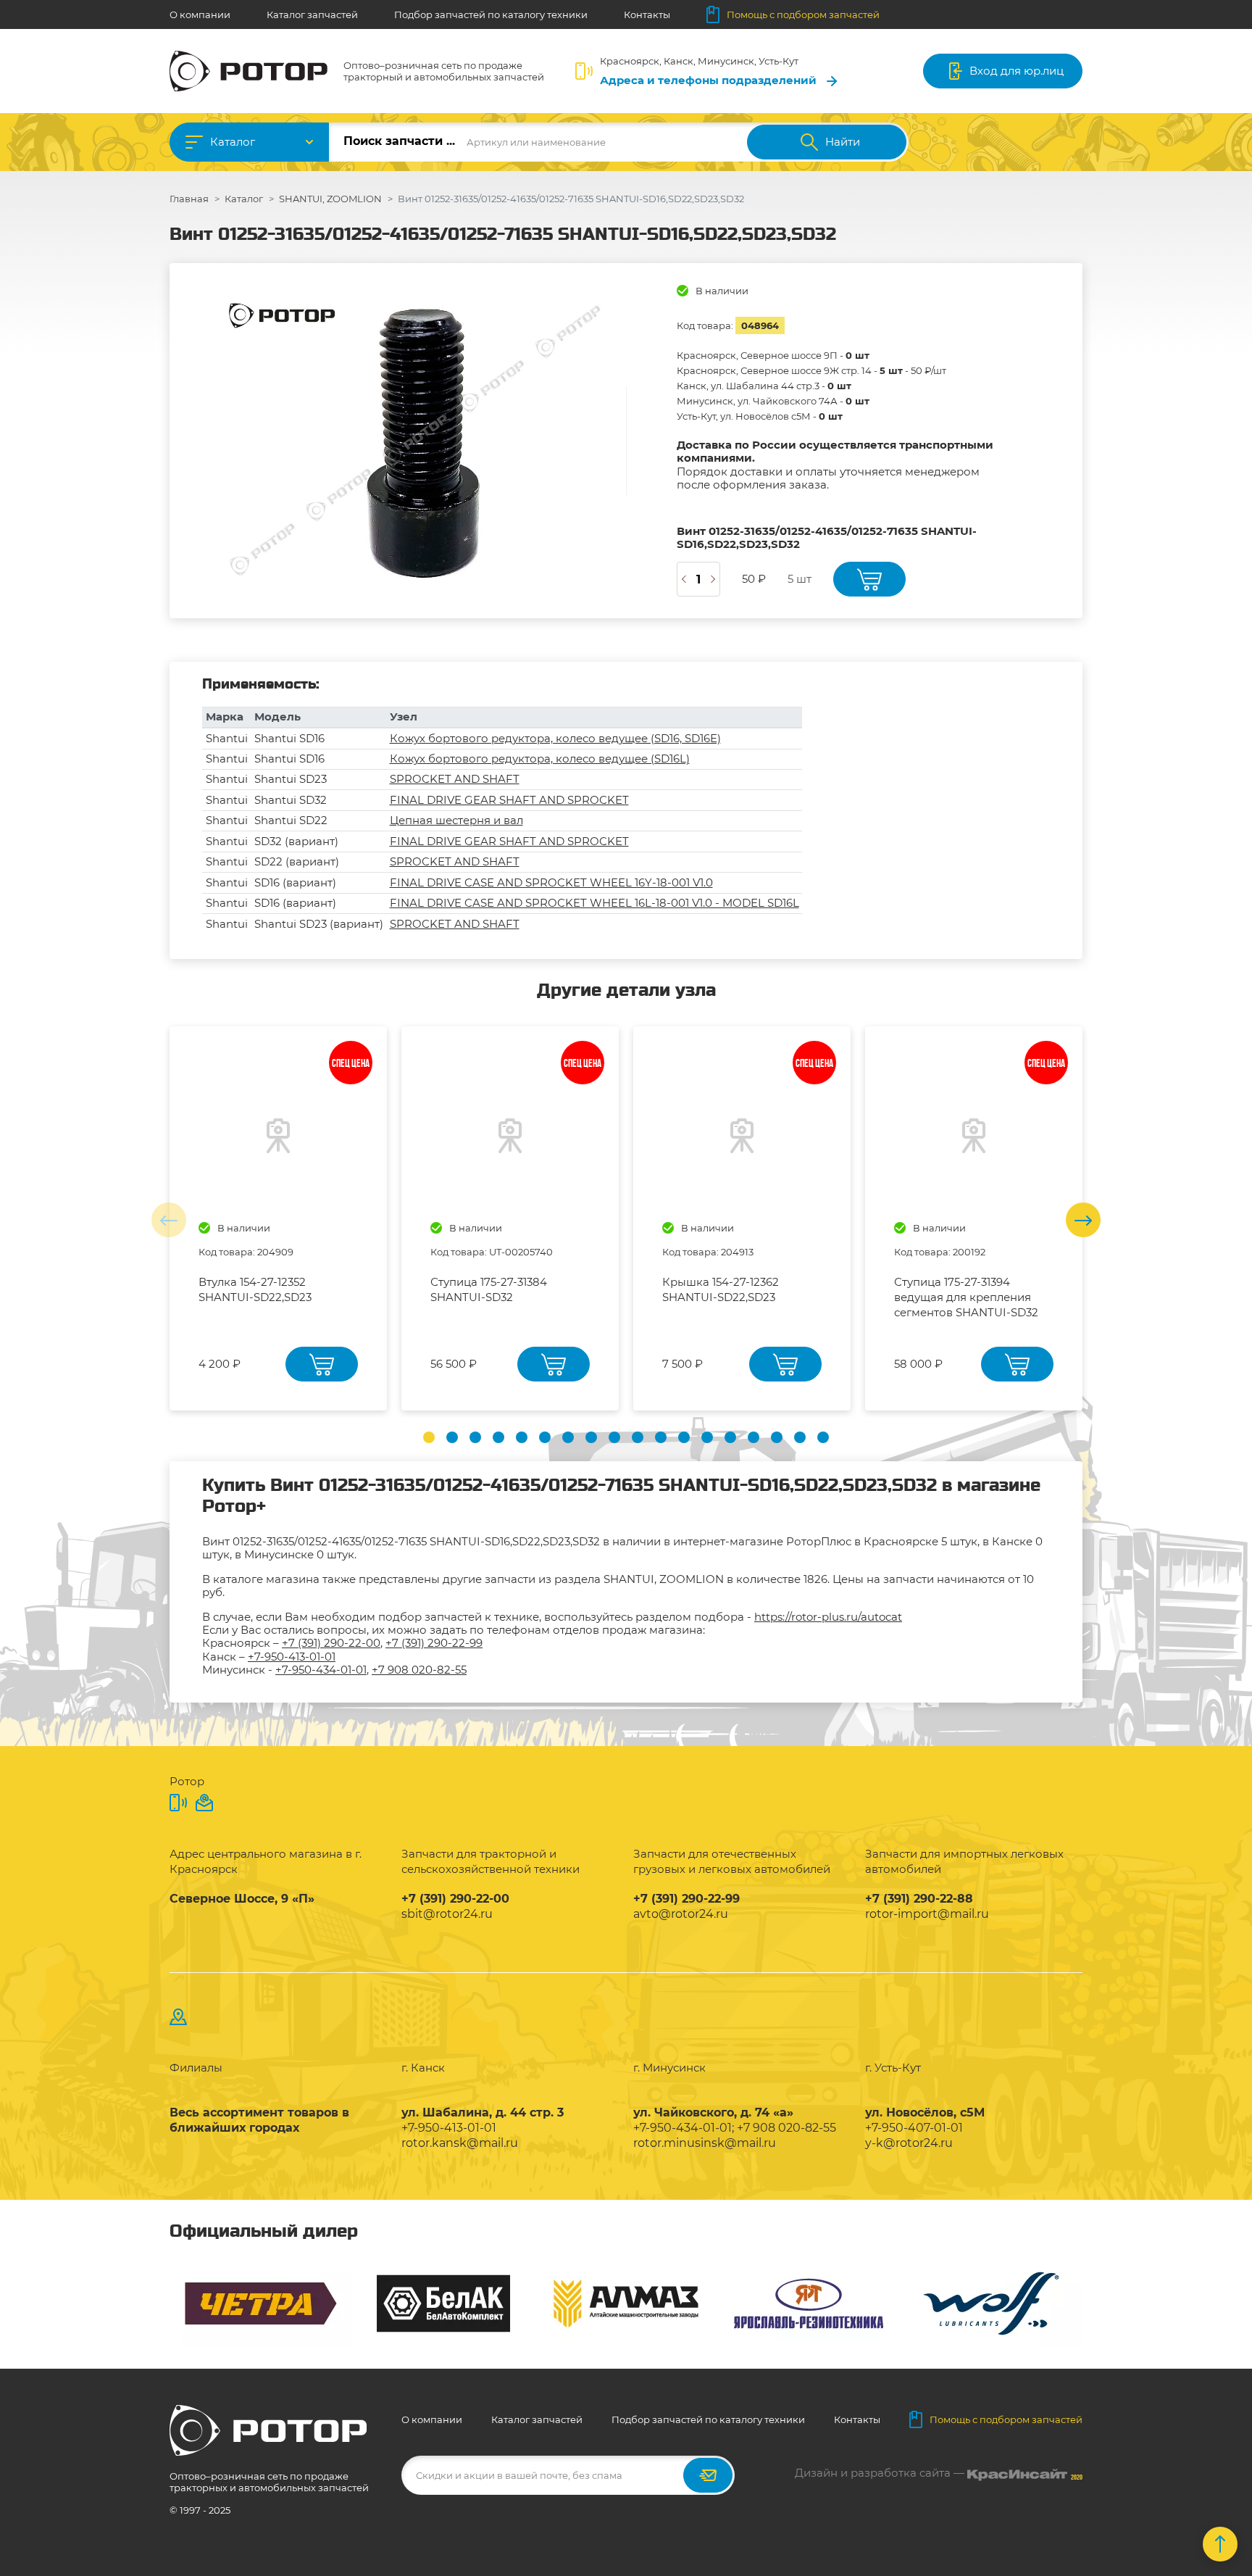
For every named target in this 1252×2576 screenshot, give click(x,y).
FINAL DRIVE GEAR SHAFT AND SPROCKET (509, 800)
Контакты (647, 14)
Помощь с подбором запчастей (803, 14)
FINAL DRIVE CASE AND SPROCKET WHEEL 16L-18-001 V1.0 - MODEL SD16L (594, 903)
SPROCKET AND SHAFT (455, 779)
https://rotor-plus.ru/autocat (828, 1617)
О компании (200, 14)
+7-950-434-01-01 (321, 1670)
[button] (429, 1437)
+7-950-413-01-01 (292, 1657)
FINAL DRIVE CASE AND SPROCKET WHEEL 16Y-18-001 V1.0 (551, 882)
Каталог (233, 142)
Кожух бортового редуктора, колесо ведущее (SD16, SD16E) (555, 738)
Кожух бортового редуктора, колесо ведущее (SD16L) (540, 759)
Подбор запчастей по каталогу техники (491, 14)
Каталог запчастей (312, 14)
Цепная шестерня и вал (456, 820)
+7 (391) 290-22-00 (331, 1643)
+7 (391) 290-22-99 (434, 1643)
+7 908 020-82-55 (419, 1670)
